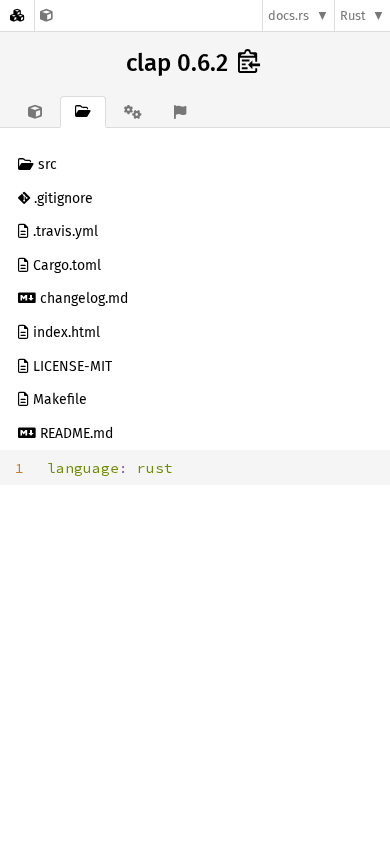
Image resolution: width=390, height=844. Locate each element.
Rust (353, 15)
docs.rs (288, 15)
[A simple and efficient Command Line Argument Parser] (46, 15)
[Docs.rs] (17, 15)
